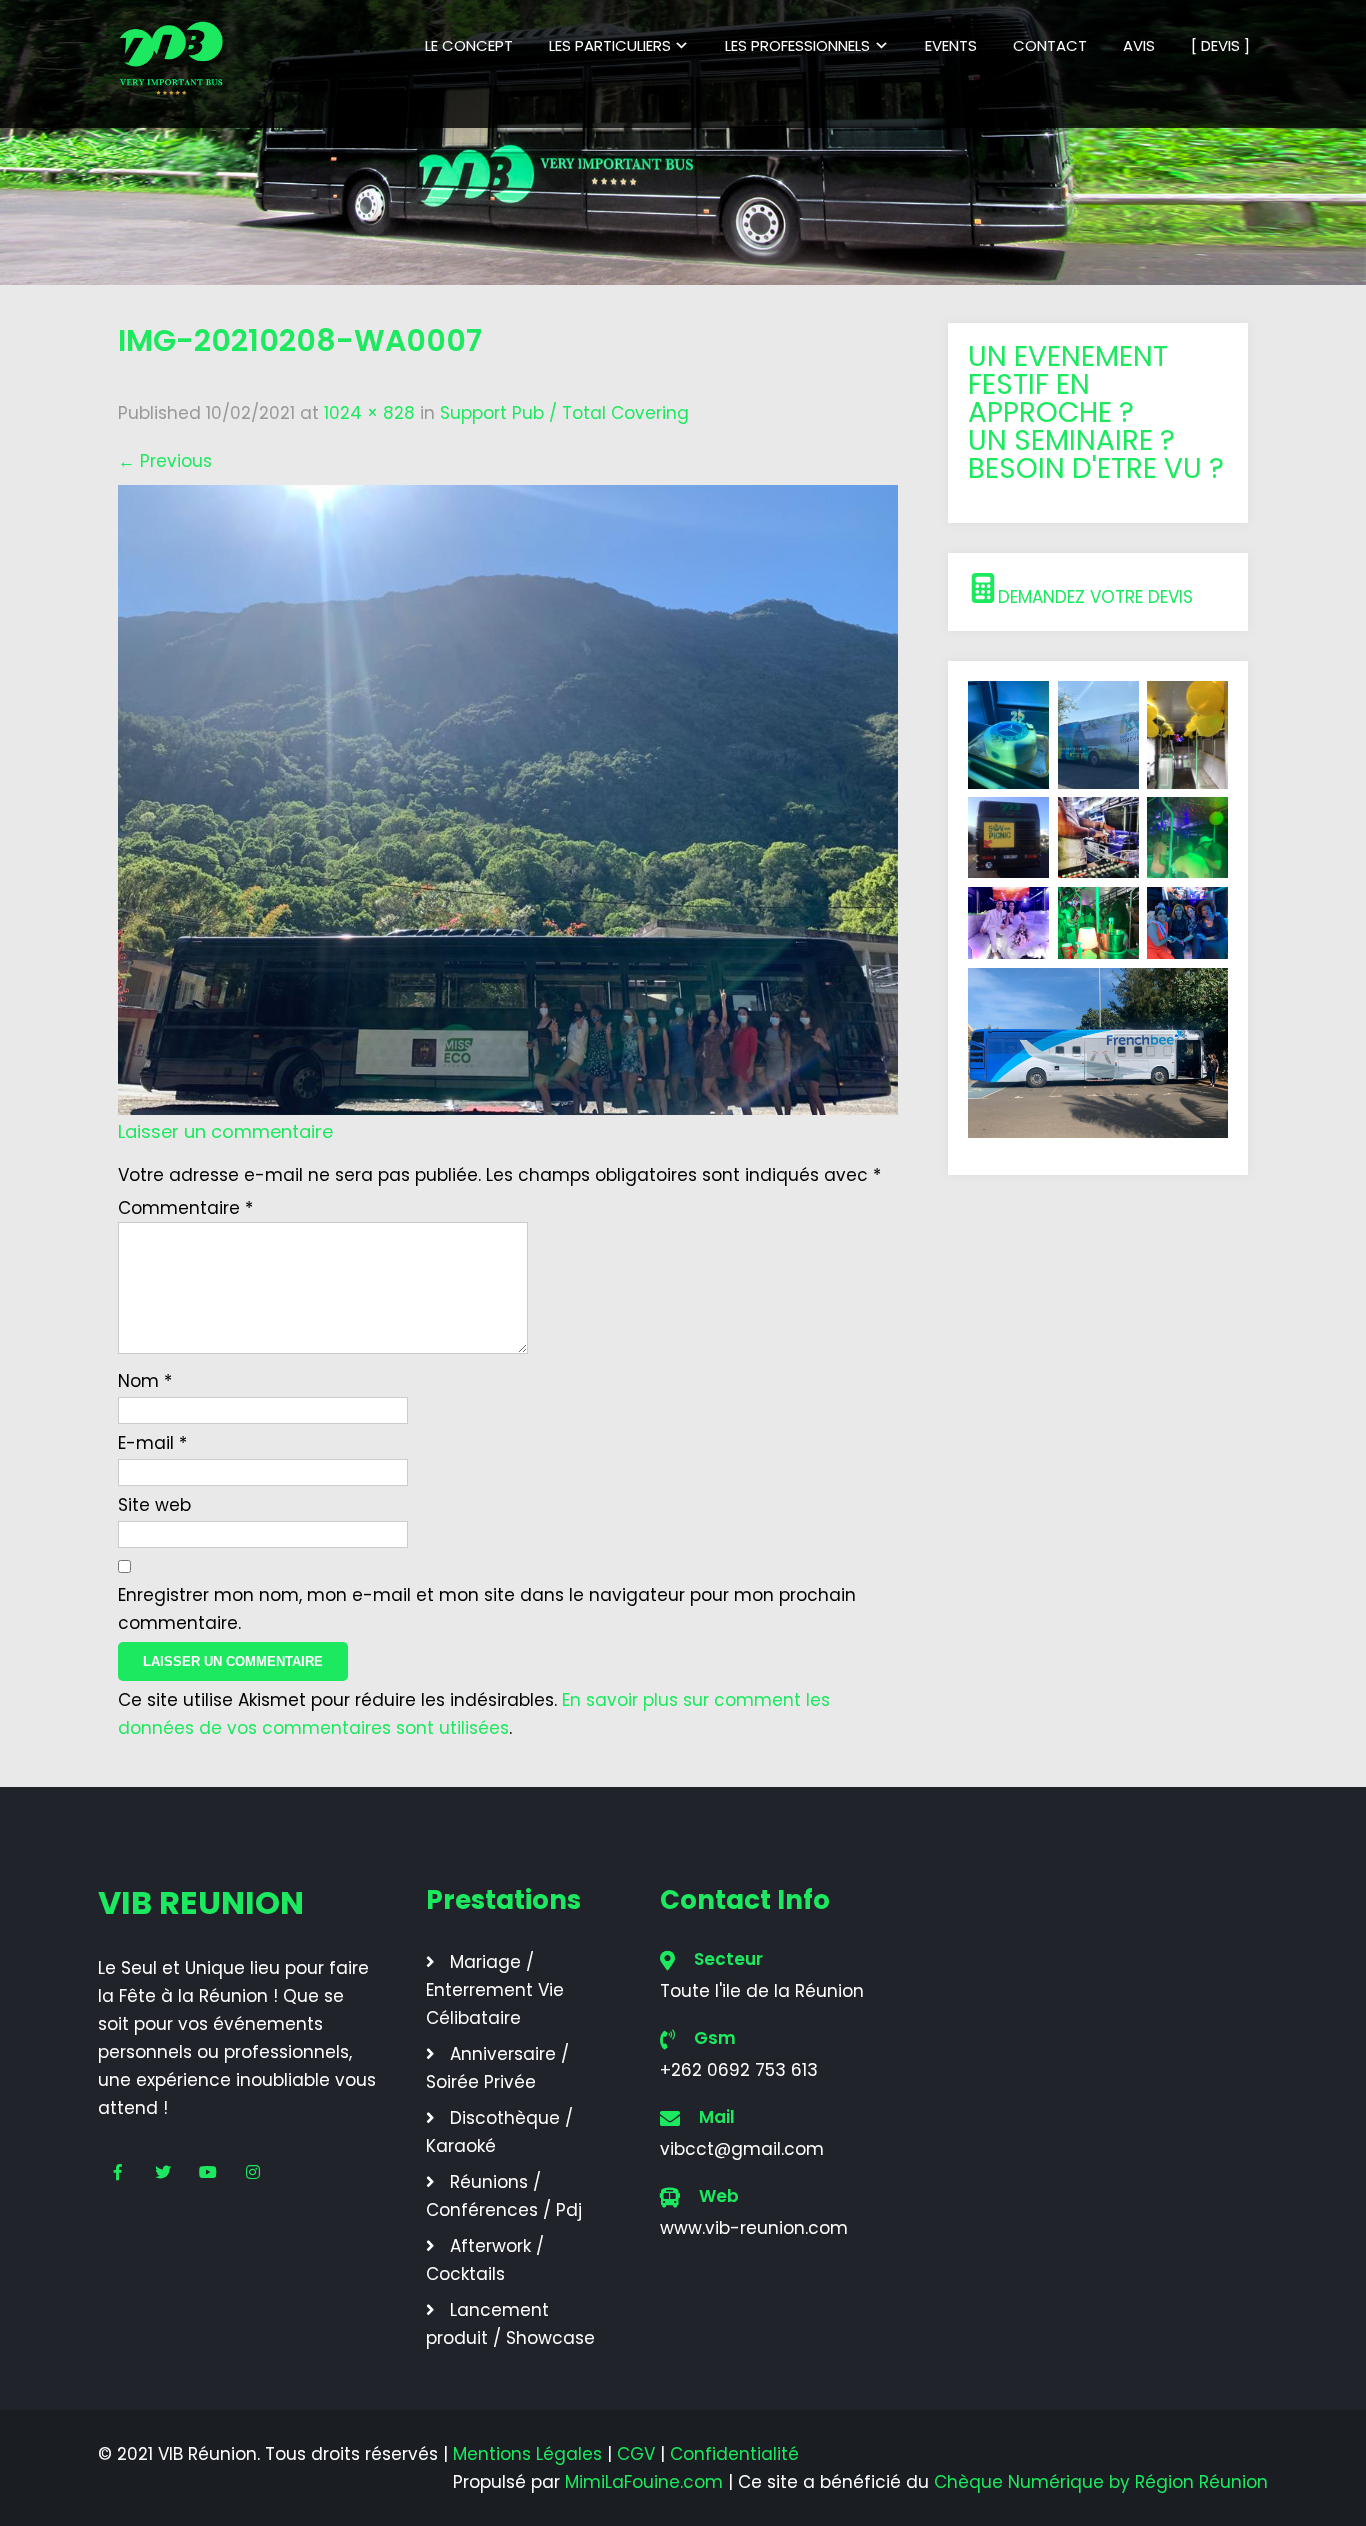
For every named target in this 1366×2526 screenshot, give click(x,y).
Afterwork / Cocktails (485, 2260)
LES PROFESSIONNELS (797, 45)
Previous (165, 461)
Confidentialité (734, 2454)
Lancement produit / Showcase (510, 2324)
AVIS (1139, 45)
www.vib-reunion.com (754, 2228)
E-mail (152, 1443)
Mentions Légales (527, 2454)
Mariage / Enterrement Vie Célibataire (495, 1990)
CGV (636, 2454)
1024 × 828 (369, 413)
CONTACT (1050, 45)
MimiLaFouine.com (644, 2482)
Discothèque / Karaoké (499, 2132)
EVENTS (951, 45)
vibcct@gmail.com (742, 2149)
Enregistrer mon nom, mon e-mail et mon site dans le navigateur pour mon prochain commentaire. (487, 1609)
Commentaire (185, 1208)
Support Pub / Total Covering (564, 413)
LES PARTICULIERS (610, 45)
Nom (145, 1381)
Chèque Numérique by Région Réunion (1101, 2482)
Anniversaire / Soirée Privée (497, 2068)
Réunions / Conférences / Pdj (504, 2196)
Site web (154, 1505)
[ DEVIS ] (1220, 45)
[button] (1098, 592)
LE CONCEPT (469, 45)
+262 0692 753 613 (739, 2070)
